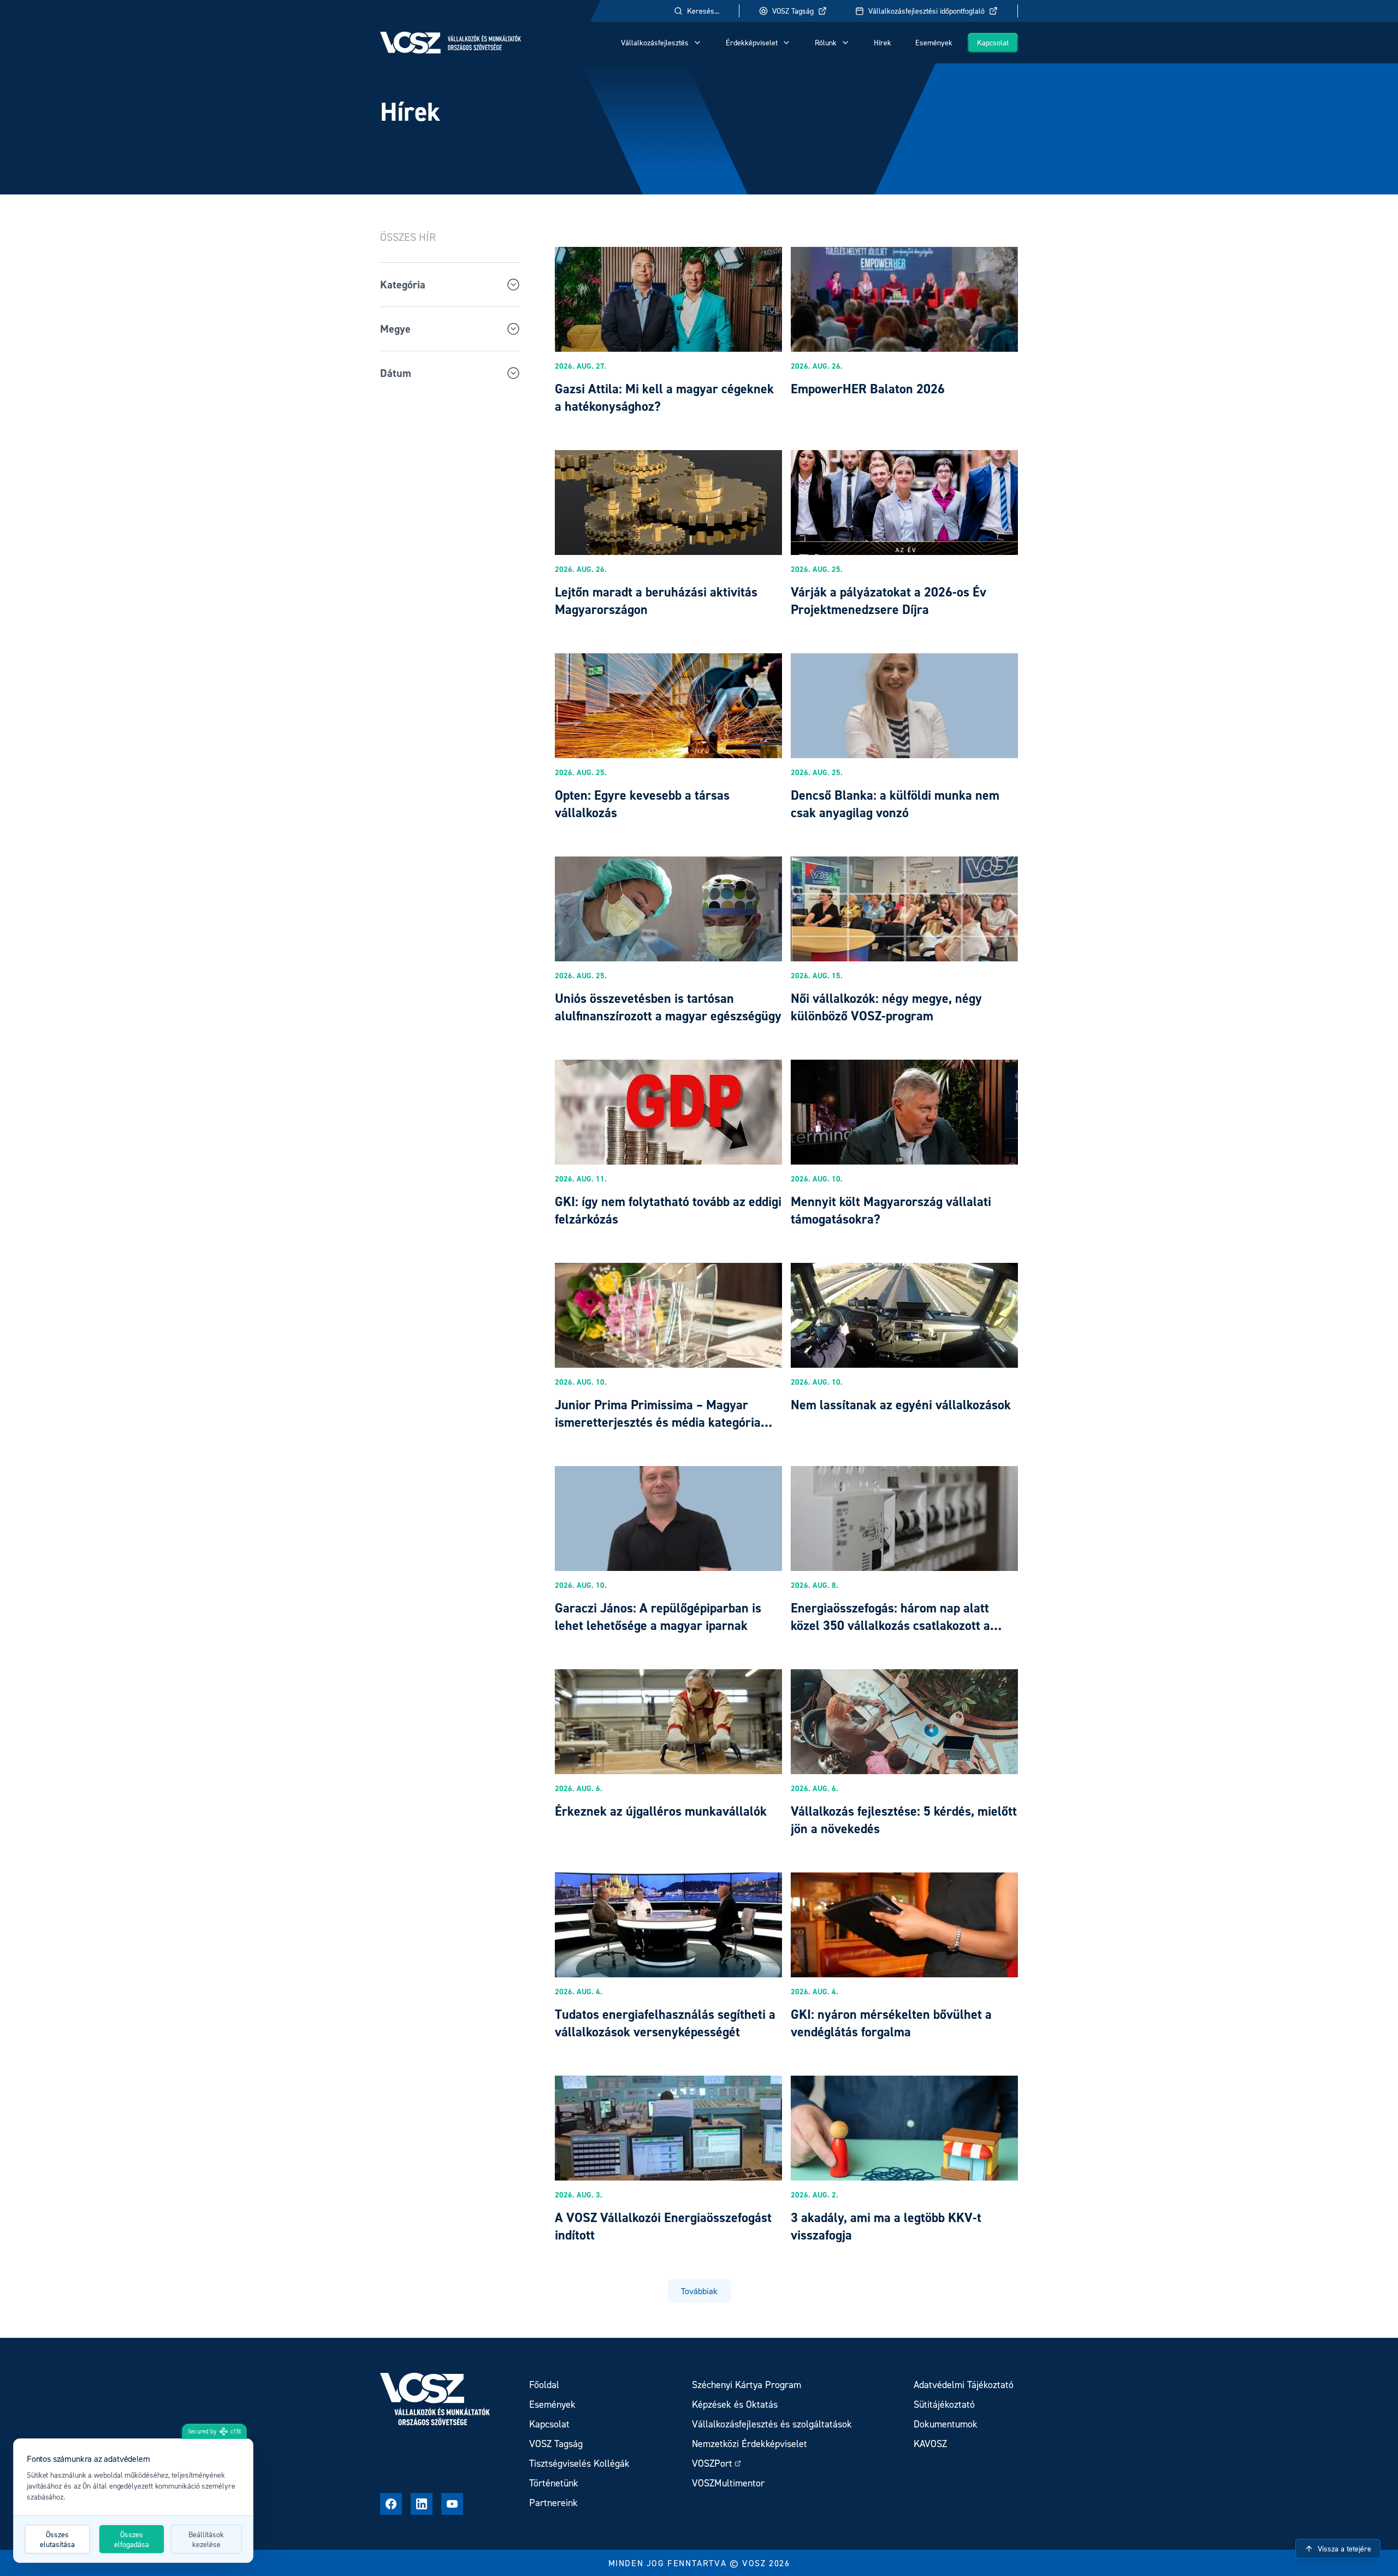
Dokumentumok (946, 2424)
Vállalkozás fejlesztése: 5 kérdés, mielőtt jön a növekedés (904, 1820)
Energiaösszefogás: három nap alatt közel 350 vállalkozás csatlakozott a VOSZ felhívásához (890, 1625)
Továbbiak (699, 2291)
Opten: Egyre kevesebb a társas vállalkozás (642, 804)
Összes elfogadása (132, 2539)
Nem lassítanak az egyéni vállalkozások (901, 1405)
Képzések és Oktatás (735, 2404)
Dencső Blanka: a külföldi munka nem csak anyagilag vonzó (895, 804)
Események (934, 42)
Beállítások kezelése (206, 2539)
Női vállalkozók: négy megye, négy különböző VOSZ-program (886, 1007)
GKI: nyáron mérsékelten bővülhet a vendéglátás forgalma (891, 2023)
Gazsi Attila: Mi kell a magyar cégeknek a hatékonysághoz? (664, 397)
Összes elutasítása (57, 2539)
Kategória (403, 285)
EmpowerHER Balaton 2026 (868, 389)
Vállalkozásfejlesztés (655, 42)
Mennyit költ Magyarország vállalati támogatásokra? (891, 1210)
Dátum (396, 373)
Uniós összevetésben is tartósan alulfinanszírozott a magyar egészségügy (668, 1007)
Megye (395, 329)
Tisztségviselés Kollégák (579, 2463)
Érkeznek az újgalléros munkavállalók (661, 1811)
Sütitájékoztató (944, 2404)
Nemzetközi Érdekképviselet (750, 2444)
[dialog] (133, 2501)
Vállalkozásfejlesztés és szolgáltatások (772, 2424)
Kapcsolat (993, 42)
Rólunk (826, 42)
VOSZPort (712, 2463)
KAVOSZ (930, 2444)
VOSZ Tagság (793, 11)
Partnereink (553, 2503)
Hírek (882, 42)
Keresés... (703, 11)
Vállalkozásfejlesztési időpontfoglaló (926, 11)
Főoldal (544, 2385)
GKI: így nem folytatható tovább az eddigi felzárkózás (668, 1210)
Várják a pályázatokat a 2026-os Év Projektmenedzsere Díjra (888, 601)
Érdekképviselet (752, 42)
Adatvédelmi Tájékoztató (964, 2385)
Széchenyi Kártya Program (747, 2385)
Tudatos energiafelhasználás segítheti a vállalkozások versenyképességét (665, 2023)
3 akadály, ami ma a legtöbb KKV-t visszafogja (886, 2226)
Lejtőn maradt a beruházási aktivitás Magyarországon (656, 601)
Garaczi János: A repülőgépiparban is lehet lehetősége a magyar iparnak (658, 1617)
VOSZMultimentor (728, 2483)
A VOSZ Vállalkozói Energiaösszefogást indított (663, 2226)
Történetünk (554, 2483)
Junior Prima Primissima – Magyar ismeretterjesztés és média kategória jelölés (658, 1422)
